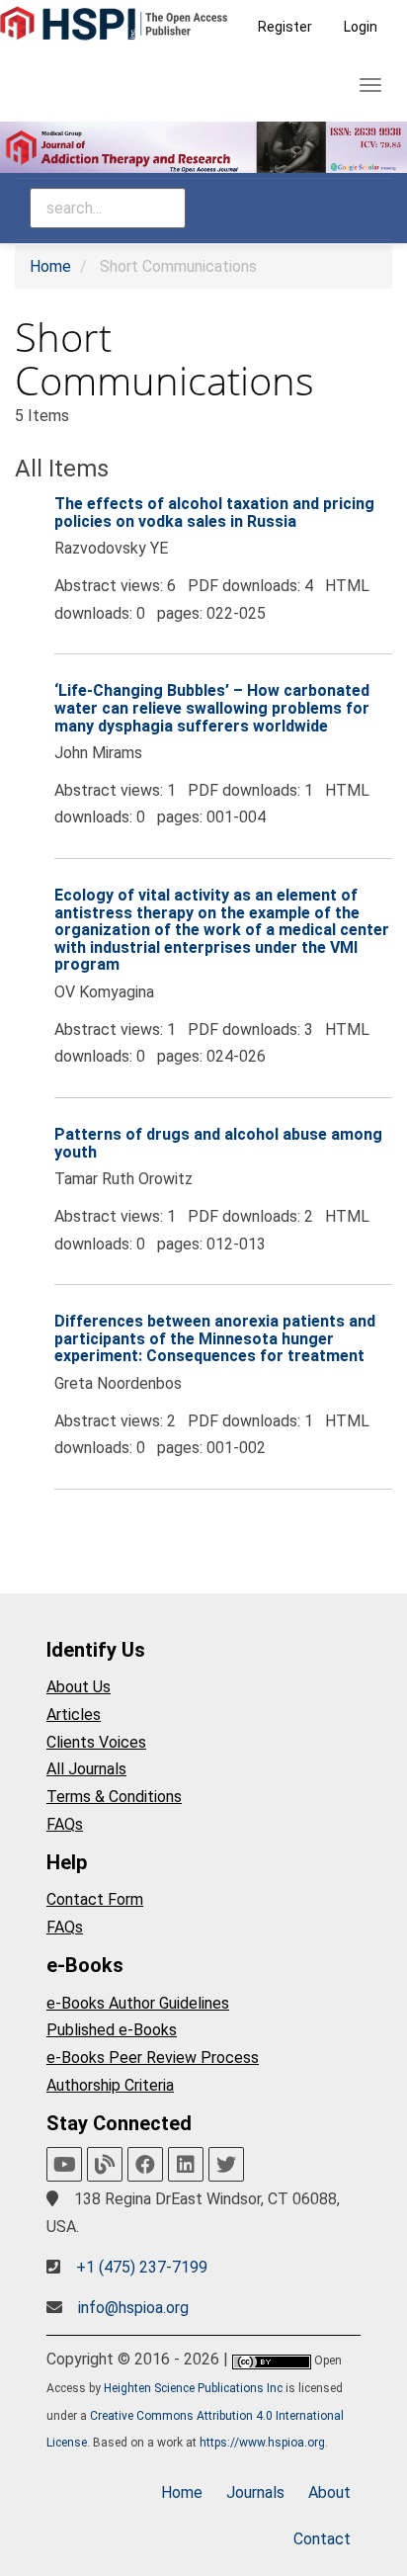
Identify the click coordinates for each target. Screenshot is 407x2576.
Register (285, 27)
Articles (74, 1715)
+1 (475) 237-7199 (142, 2267)
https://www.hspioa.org (262, 2443)
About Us (79, 1687)
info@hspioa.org (133, 2308)
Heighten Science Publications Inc (193, 2388)
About (329, 2492)
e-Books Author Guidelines (138, 2003)
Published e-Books (112, 2030)
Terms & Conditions (114, 1797)
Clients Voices (96, 1742)
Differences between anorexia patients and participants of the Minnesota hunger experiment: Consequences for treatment (215, 1338)
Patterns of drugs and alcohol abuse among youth (218, 1143)
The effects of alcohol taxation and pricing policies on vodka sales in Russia (214, 513)
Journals (255, 2492)
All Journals (86, 1769)
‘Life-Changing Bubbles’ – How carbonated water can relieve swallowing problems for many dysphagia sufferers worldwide (212, 708)
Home (50, 266)
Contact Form (95, 1899)
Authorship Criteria (110, 2085)
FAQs (65, 1824)
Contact (322, 2539)
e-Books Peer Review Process (153, 2058)
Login (361, 27)
